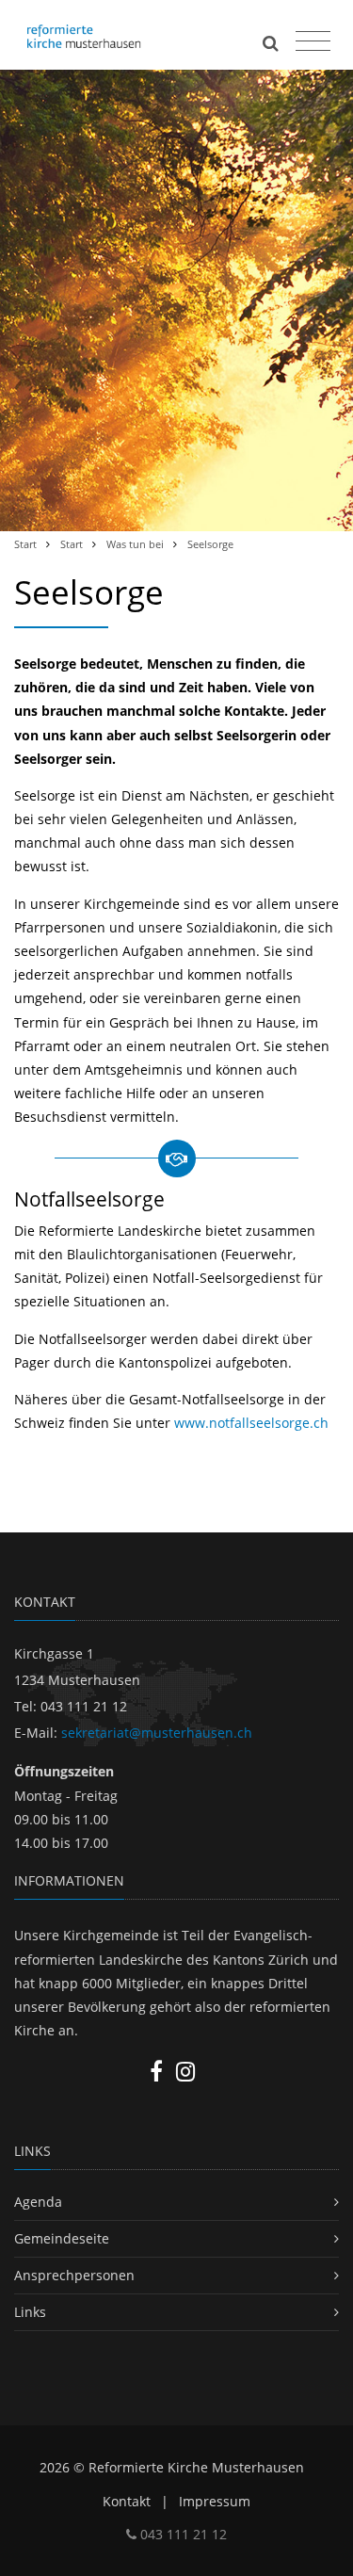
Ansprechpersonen (74, 2275)
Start (25, 544)
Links (30, 2312)
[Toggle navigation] (311, 37)
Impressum (215, 2501)
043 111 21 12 (182, 2534)
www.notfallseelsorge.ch (251, 1423)
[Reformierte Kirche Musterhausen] (105, 35)
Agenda (38, 2202)
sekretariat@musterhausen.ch (157, 1733)
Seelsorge (210, 544)
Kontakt (127, 2501)
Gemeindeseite (62, 2238)
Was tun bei (135, 544)
